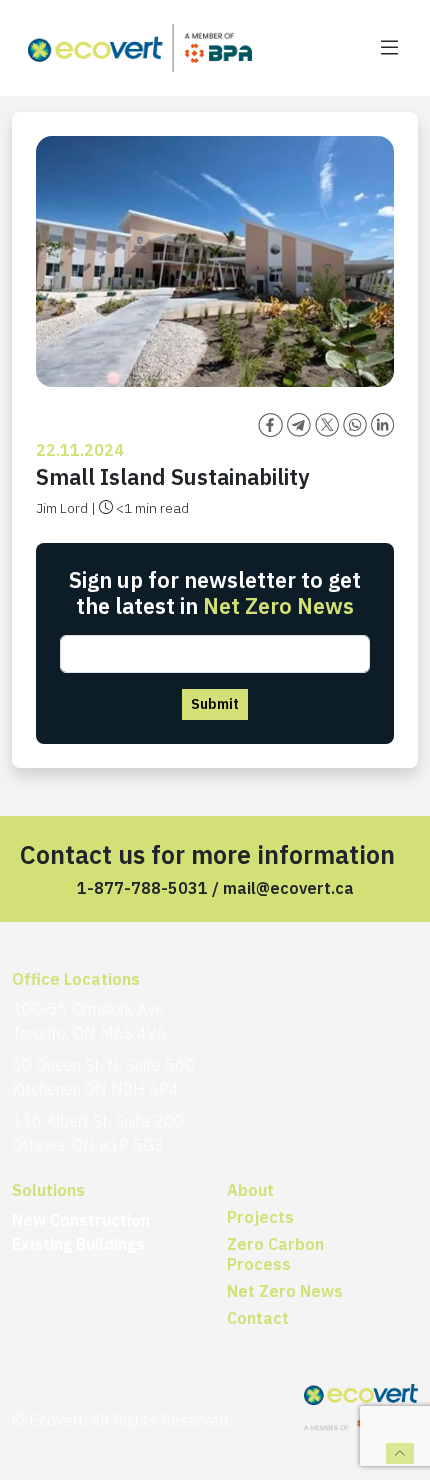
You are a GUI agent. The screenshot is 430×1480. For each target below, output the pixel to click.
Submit (215, 704)
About (250, 1190)
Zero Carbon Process (275, 1253)
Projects (260, 1217)
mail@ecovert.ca (288, 888)
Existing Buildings (78, 1244)
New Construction (81, 1220)
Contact (258, 1318)
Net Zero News (285, 1291)
